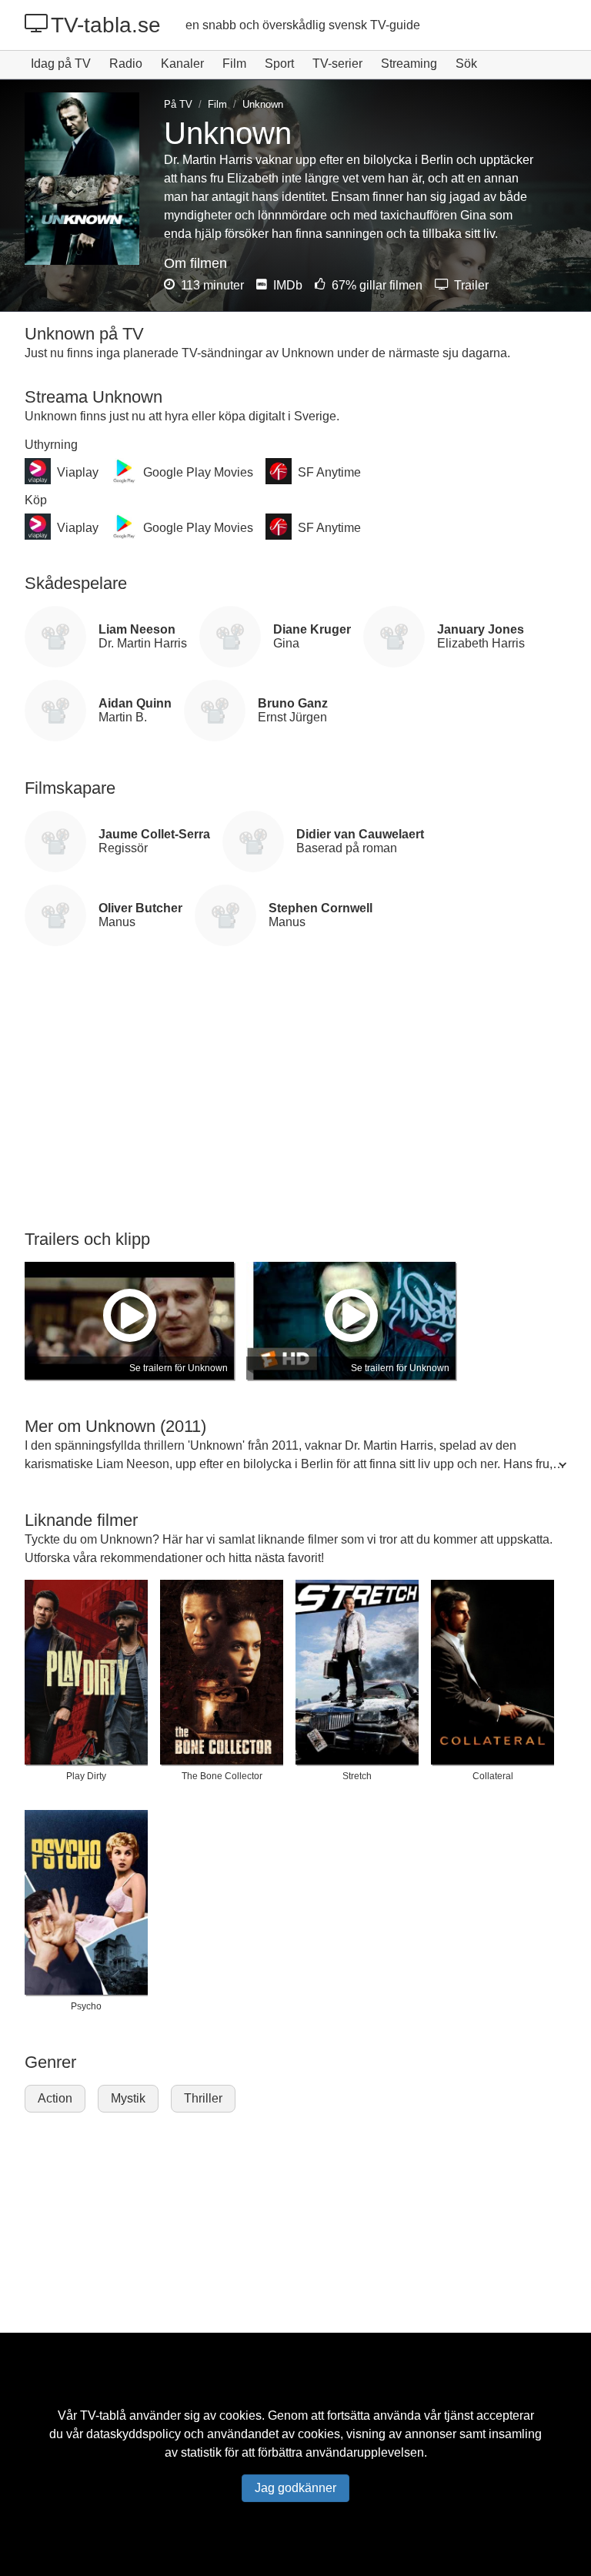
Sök (466, 64)
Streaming (409, 64)
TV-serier (337, 64)
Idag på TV (61, 64)
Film (234, 64)
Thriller (203, 2098)
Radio (126, 64)
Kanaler (182, 64)
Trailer (470, 285)
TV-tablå (103, 2415)
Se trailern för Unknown (179, 1368)
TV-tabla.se (106, 25)
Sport (279, 64)
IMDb (286, 285)
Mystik (128, 2098)
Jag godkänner (295, 2488)
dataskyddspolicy (134, 2434)
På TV (178, 104)
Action (55, 2098)
